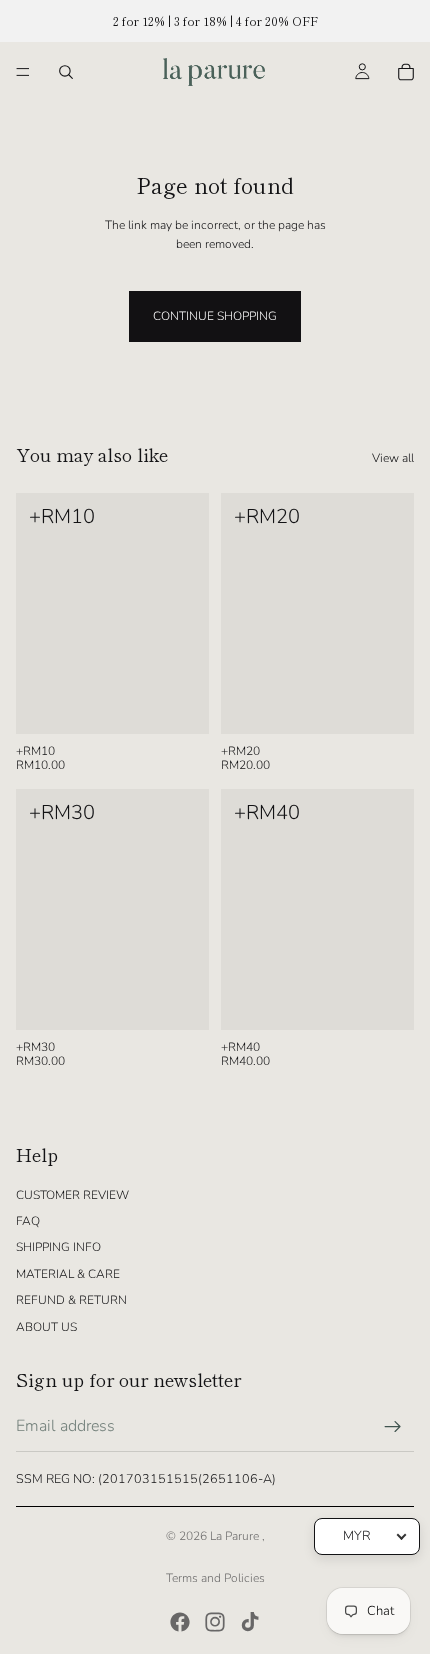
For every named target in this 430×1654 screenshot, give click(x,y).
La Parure (236, 1536)
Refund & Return (71, 1300)
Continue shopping (215, 316)
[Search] (66, 72)
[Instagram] (215, 1622)
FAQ (28, 1221)
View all (393, 458)
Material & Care (68, 1274)
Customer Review (72, 1195)
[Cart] (406, 72)
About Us (46, 1327)
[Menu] (23, 72)
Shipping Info (58, 1247)
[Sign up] (393, 1427)
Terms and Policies (215, 1578)
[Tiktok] (250, 1622)
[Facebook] (180, 1622)
